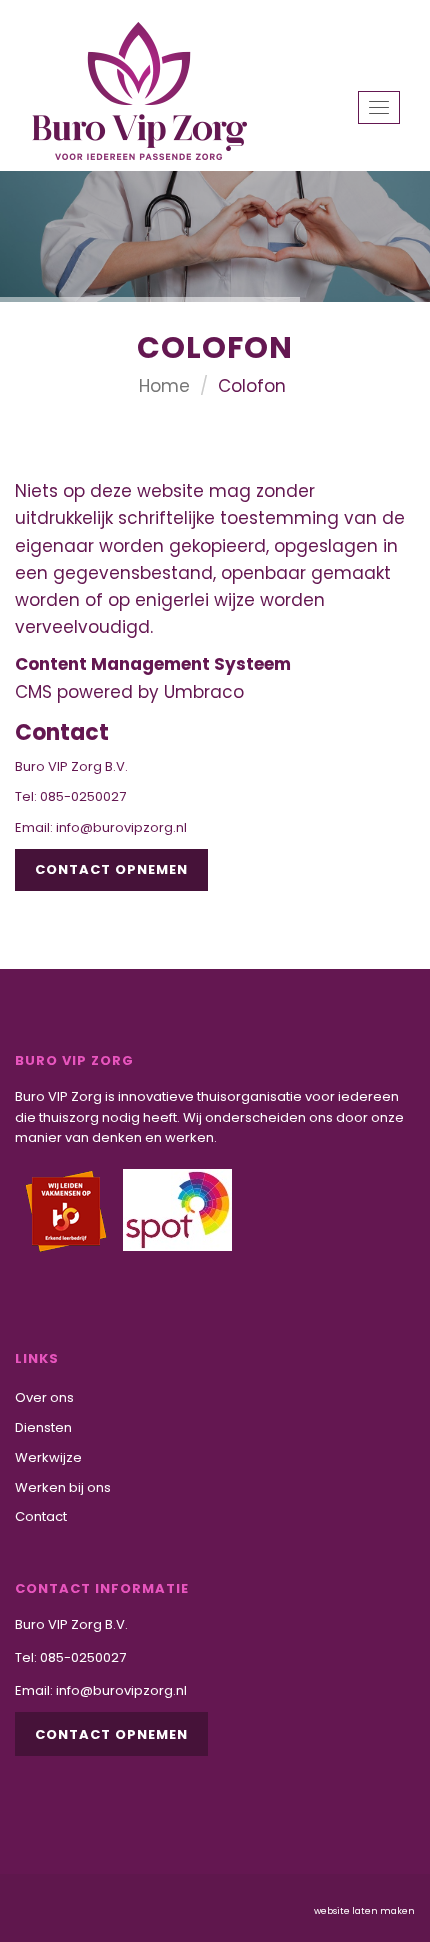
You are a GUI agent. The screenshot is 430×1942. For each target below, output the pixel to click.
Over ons (44, 1397)
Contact (41, 1516)
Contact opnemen (111, 869)
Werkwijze (48, 1457)
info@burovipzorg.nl (121, 827)
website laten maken (364, 1911)
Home (164, 386)
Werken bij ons (63, 1487)
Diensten (43, 1427)
